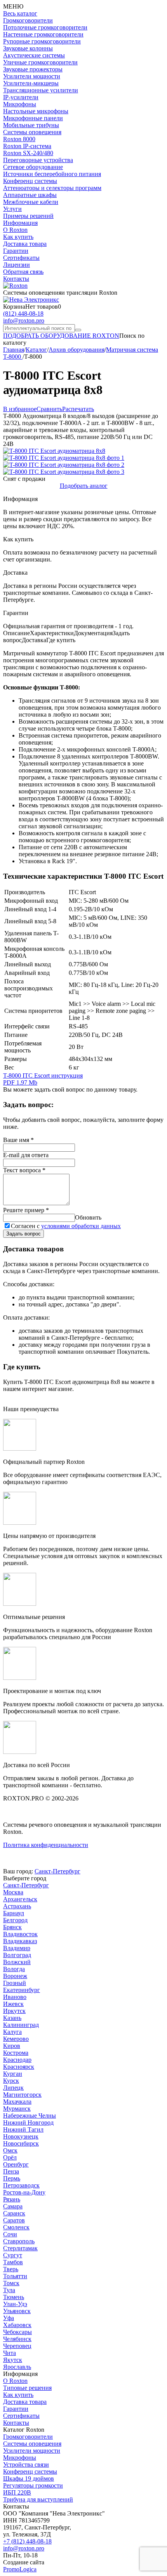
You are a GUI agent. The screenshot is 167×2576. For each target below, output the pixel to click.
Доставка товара (25, 244)
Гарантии (16, 251)
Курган (13, 2074)
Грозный (15, 1983)
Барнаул (14, 1913)
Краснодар (17, 2060)
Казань (12, 2018)
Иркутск (14, 2011)
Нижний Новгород (28, 2122)
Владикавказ (20, 1941)
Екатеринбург (22, 1990)
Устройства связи (26, 2465)
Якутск (13, 2360)
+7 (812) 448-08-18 (27, 2541)
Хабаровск (17, 2325)
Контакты (16, 279)
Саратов (14, 2220)
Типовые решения (27, 2388)
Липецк (13, 2088)
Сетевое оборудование (33, 167)
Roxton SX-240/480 (28, 153)
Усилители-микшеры (31, 83)
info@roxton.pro (24, 320)
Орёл (10, 2157)
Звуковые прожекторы (33, 69)
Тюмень (14, 2297)
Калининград (21, 2025)
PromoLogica (20, 2569)
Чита (10, 2353)
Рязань (12, 2199)
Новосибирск (21, 2143)
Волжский (17, 1962)
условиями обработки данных (81, 1226)
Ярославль (17, 2367)
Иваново (15, 1997)
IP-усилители (21, 97)
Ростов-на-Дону (24, 2192)
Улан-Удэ (15, 2304)
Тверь (11, 2269)
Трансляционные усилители (41, 90)
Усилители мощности (32, 76)
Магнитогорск (22, 2095)
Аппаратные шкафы (30, 195)
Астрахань (17, 1906)
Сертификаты (21, 258)
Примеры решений (28, 216)
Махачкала (17, 2102)
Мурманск (17, 2109)
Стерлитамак (20, 2248)
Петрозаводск (21, 2185)
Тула (9, 2290)
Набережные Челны (30, 2116)
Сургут (13, 2255)
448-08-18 (23, 314)
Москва (13, 1892)
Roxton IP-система (27, 146)
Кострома (16, 2053)
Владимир (17, 1948)
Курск (11, 2081)
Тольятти (15, 2276)
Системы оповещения (32, 132)
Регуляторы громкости (33, 2485)
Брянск (12, 1927)
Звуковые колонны (28, 48)
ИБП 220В (17, 2492)
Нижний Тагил (23, 2129)
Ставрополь (19, 2241)
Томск (11, 2283)
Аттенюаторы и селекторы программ (52, 188)
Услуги (12, 209)
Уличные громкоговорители (40, 62)
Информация (20, 223)
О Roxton (15, 230)
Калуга (12, 2032)
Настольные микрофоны (36, 111)
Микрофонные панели (33, 118)
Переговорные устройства (38, 160)
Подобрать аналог (84, 486)
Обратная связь (23, 272)
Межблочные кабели (31, 202)
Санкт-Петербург (57, 1871)
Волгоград (17, 1955)
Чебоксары (17, 2332)
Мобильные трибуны (31, 125)
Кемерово (16, 2039)
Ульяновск (17, 2311)
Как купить (18, 237)
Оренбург (16, 2164)
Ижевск (13, 2004)
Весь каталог (20, 13)
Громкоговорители (28, 20)
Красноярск (19, 2067)
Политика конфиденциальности (46, 1845)
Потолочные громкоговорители (45, 27)
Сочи (10, 2234)
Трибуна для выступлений (38, 2499)
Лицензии (17, 265)
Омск (10, 2150)
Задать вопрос (23, 1234)
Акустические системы (34, 55)
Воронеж (15, 1976)
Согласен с (66, 1226)
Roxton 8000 (19, 139)
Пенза (11, 2171)
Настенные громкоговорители (43, 34)
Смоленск (16, 2227)
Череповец (17, 2346)
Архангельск (20, 1899)
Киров (12, 2046)
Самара (13, 2206)
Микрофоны (20, 104)
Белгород (15, 1920)
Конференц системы (30, 181)
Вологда (14, 1969)
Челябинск (17, 2339)
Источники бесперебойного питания (52, 174)
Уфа (9, 2318)
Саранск (14, 2213)
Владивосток (20, 1934)
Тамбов (13, 2262)
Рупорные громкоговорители (42, 41)
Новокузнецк (21, 2136)
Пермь (12, 2178)
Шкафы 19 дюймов (29, 2478)
